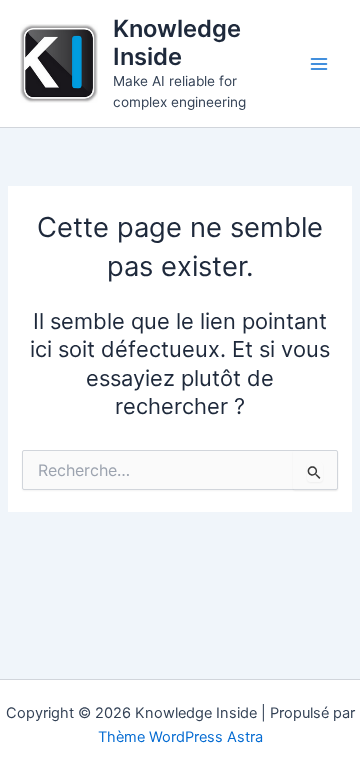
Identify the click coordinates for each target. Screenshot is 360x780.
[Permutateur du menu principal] (319, 64)
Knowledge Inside (177, 42)
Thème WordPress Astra (180, 737)
